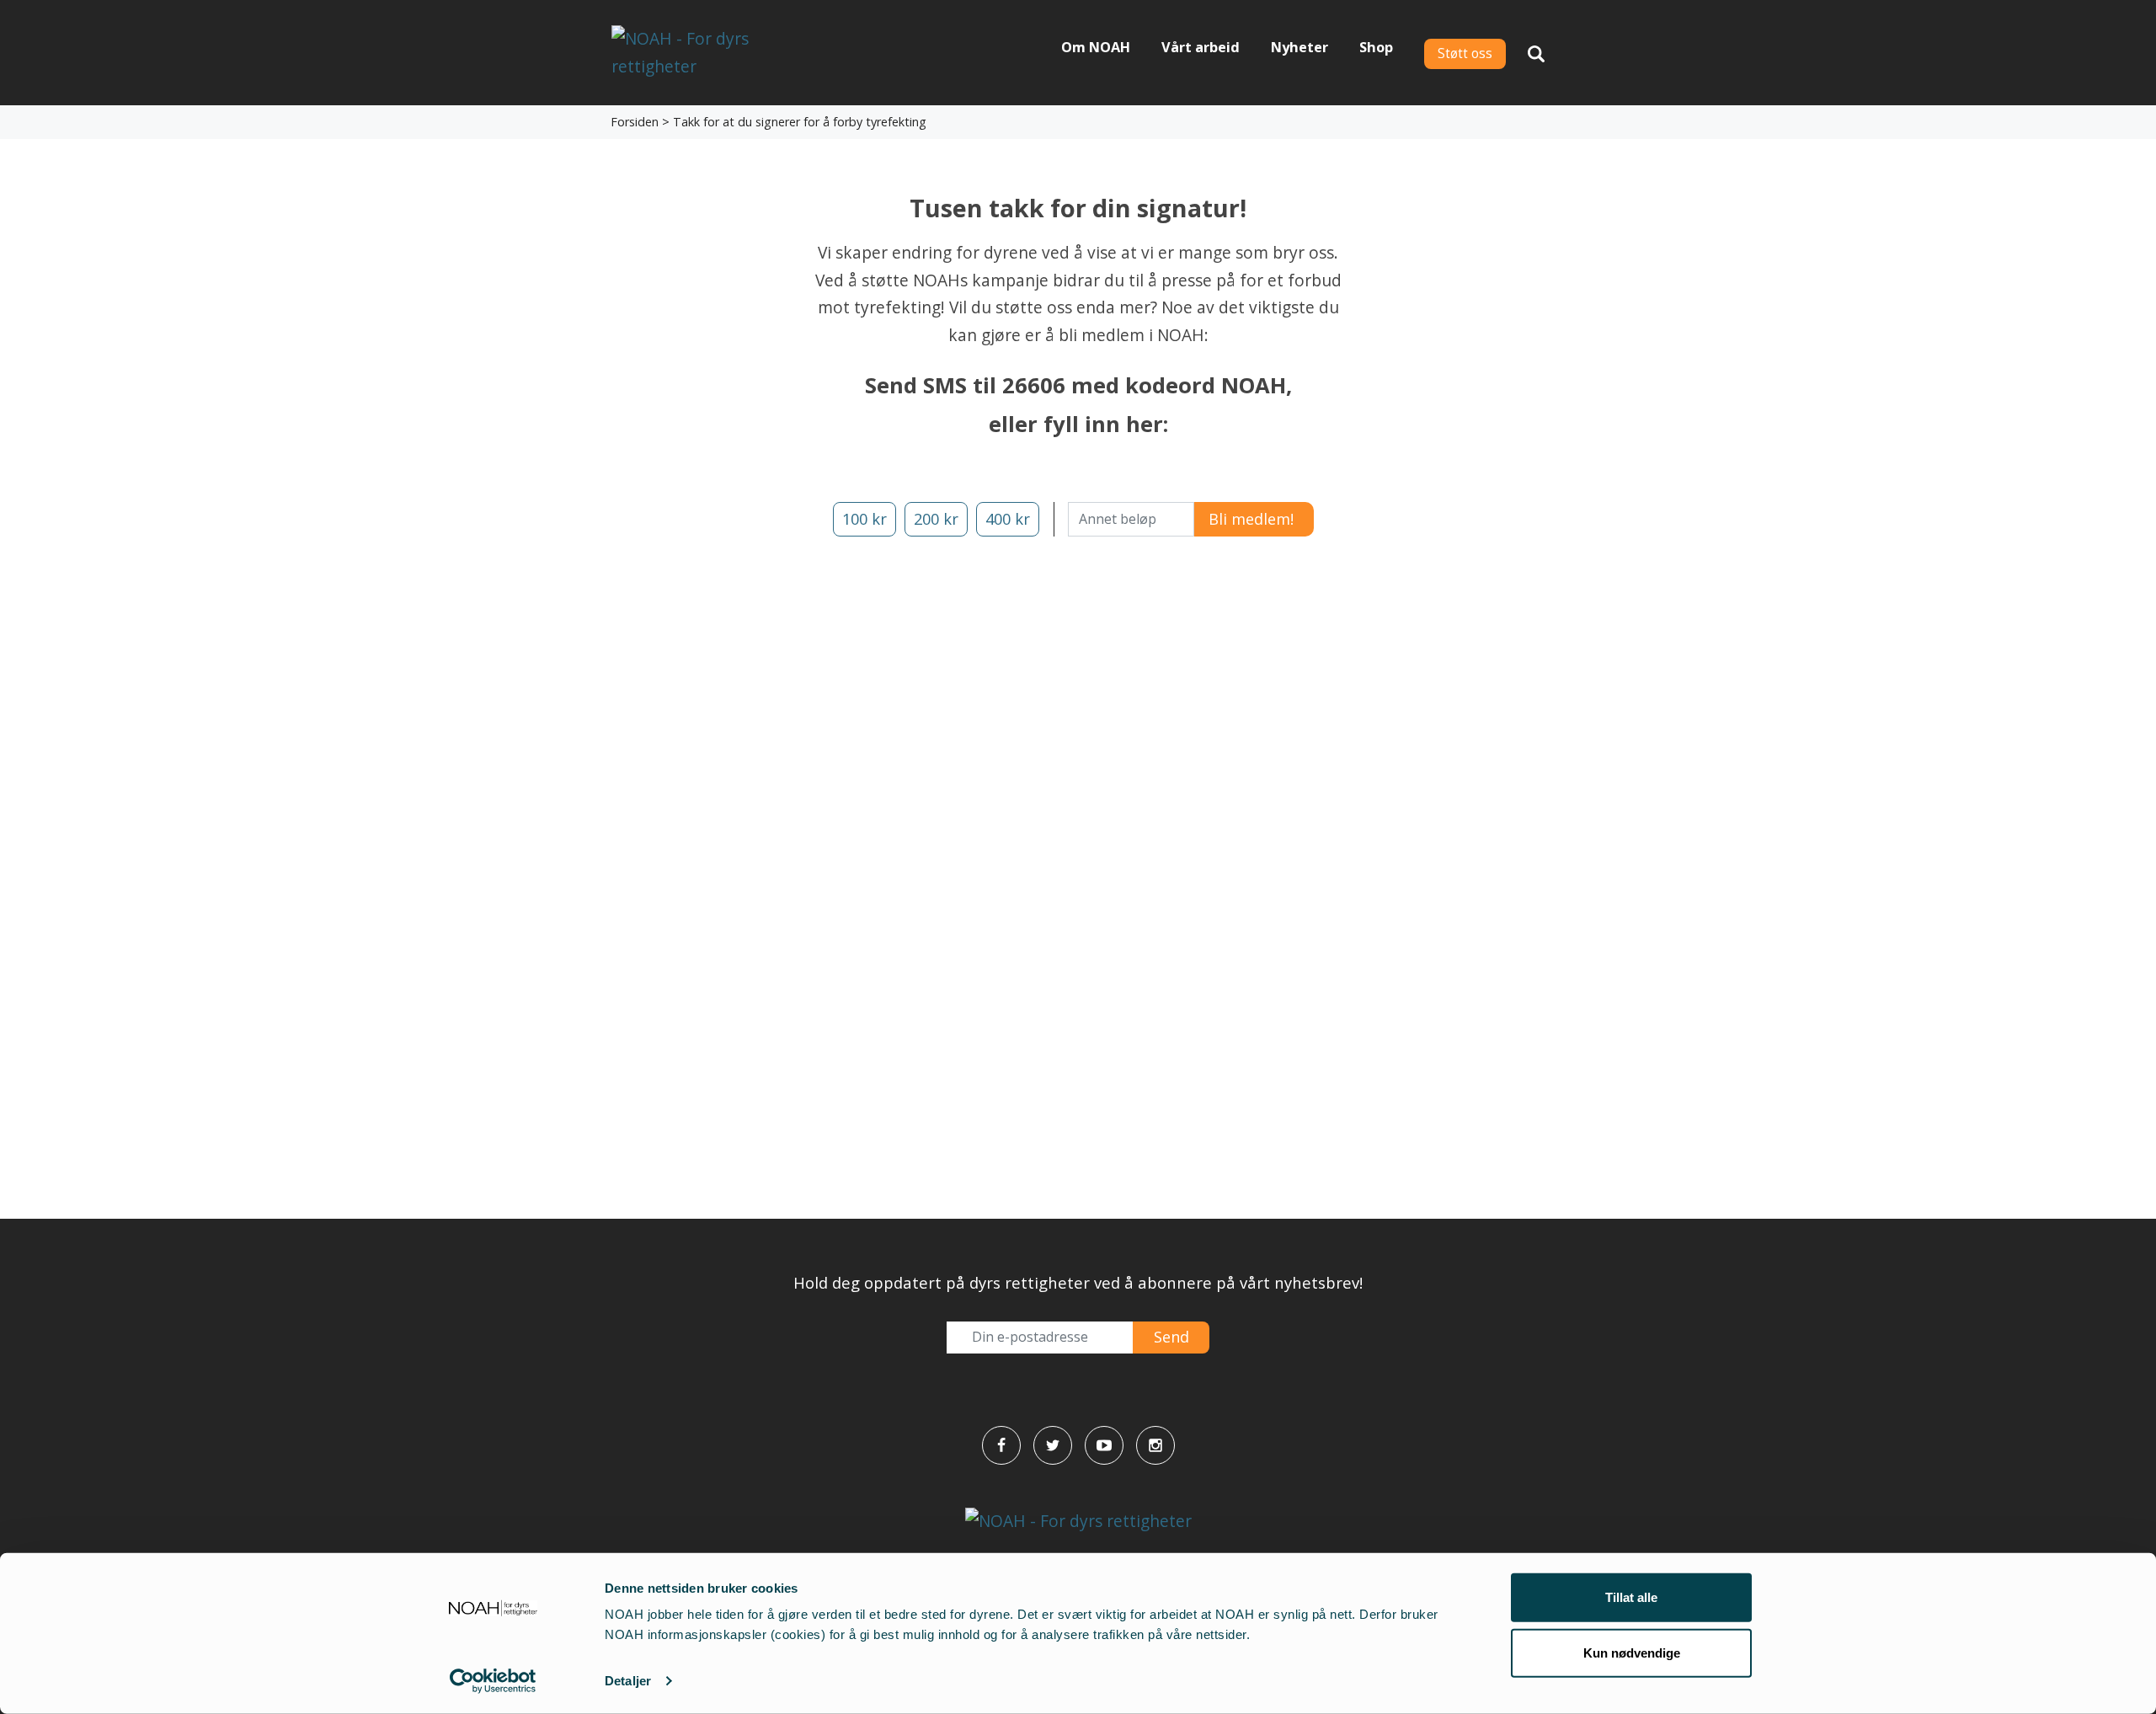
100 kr (865, 519)
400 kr (1008, 519)
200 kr (936, 519)
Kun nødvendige (1632, 1652)
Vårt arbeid (1201, 47)
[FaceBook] (1001, 1445)
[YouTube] (1104, 1445)
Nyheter (1299, 47)
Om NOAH (1096, 47)
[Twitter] (1053, 1445)
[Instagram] (1155, 1445)
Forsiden (635, 122)
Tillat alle (1631, 1597)
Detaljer (628, 1681)
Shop (1376, 47)
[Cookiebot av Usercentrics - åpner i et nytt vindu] (493, 1681)
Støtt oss (1465, 53)
